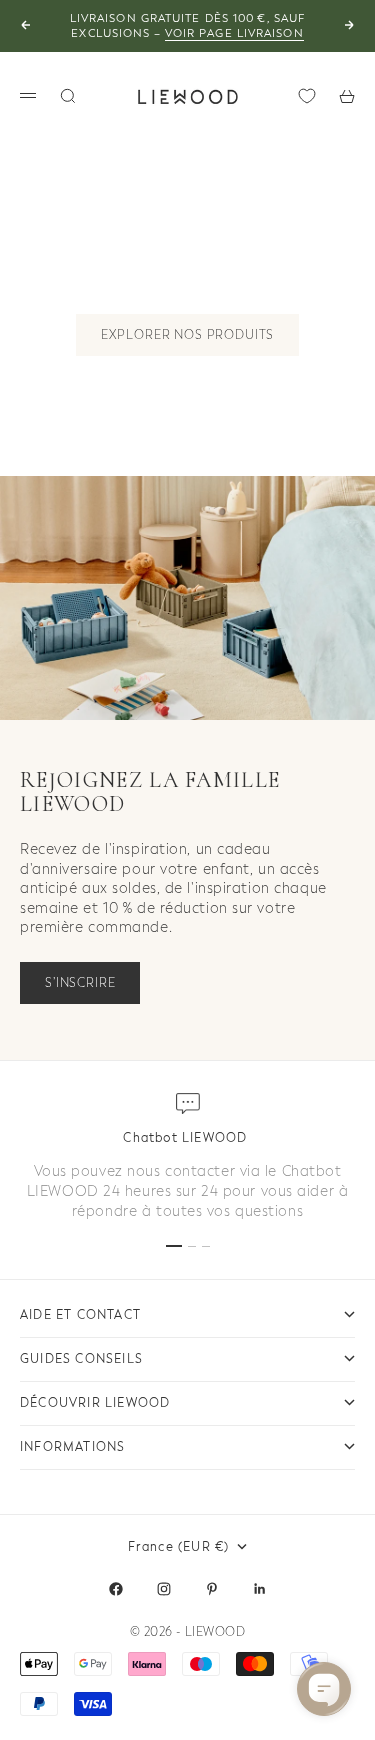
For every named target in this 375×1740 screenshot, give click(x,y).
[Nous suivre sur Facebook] (116, 1589)
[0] (307, 96)
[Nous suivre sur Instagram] (164, 1589)
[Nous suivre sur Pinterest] (212, 1589)
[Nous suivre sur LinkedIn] (260, 1589)
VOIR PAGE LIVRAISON (234, 33)
